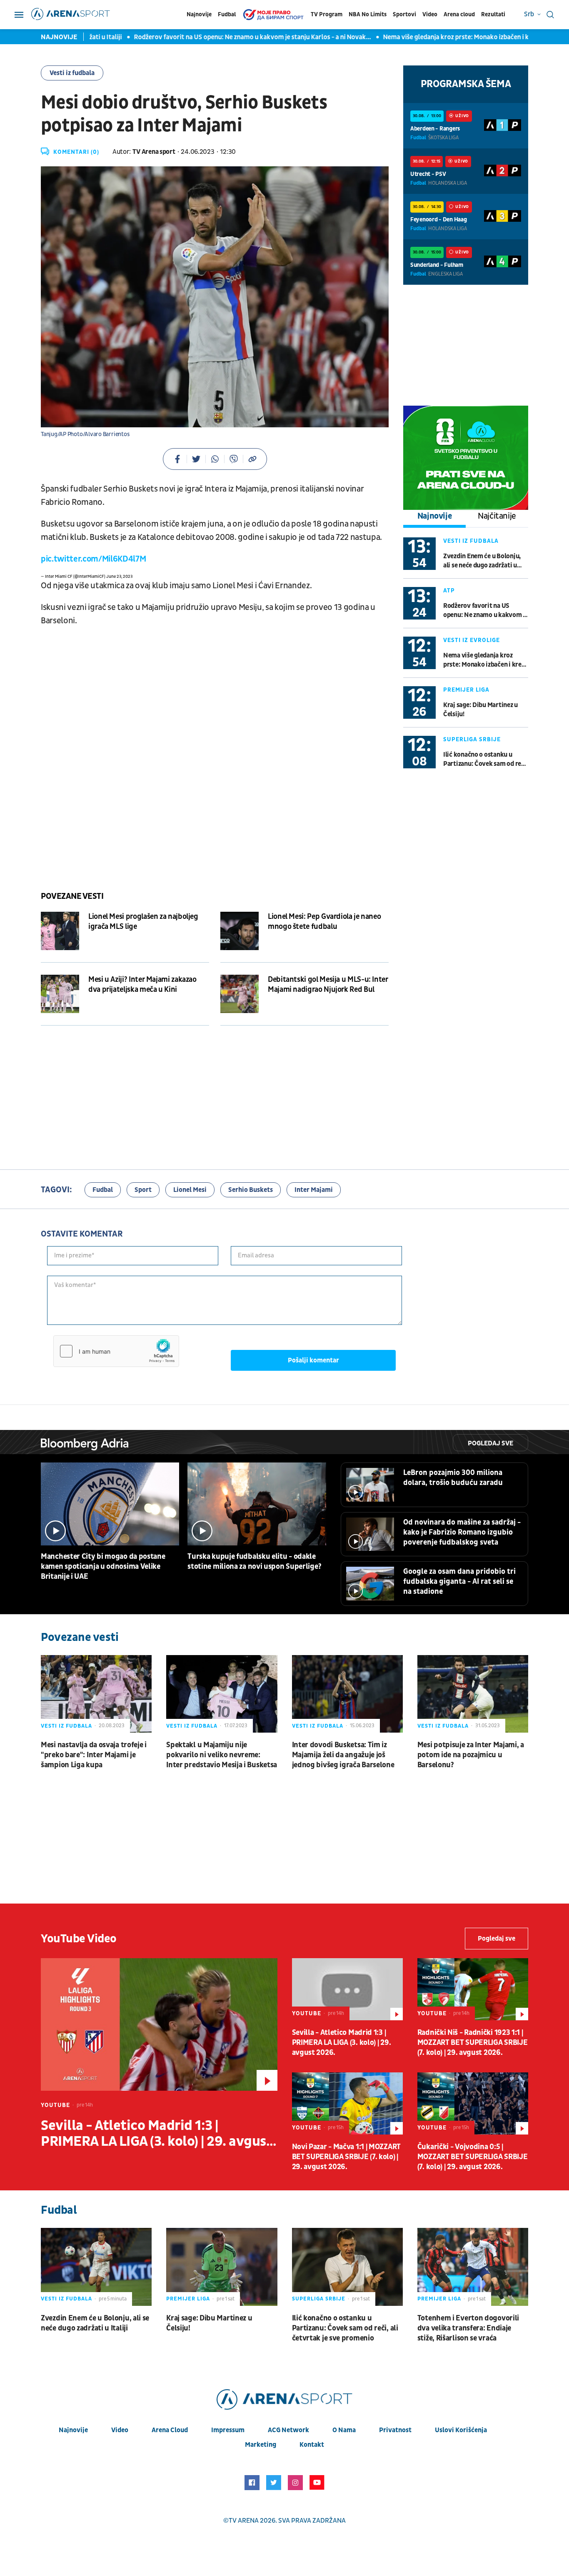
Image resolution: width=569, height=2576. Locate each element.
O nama (344, 2430)
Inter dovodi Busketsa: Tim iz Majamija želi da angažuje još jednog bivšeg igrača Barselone (343, 1755)
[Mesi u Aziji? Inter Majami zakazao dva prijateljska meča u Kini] (60, 994)
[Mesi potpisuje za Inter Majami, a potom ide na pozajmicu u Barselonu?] (473, 1694)
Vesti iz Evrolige (472, 640)
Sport (143, 1190)
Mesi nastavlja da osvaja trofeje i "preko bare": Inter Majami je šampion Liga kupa (94, 1755)
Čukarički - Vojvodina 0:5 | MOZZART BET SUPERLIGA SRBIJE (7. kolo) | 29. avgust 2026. (473, 2157)
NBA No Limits (368, 14)
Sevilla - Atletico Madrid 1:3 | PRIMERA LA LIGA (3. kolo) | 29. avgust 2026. (156, 2134)
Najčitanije (497, 516)
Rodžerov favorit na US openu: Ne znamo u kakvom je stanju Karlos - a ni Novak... (219, 37)
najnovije (73, 2430)
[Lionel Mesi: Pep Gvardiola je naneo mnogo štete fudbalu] (240, 931)
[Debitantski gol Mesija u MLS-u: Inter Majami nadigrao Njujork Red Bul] (240, 994)
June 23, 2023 (119, 577)
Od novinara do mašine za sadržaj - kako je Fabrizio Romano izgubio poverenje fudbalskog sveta (462, 1532)
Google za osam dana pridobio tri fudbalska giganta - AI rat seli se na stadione (459, 1581)
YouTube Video (79, 1939)
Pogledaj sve (490, 1443)
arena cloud (170, 2430)
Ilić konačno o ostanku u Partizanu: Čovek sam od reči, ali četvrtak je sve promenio (485, 759)
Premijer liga (466, 690)
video (120, 2430)
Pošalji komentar (313, 1360)
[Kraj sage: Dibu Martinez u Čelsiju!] (222, 2267)
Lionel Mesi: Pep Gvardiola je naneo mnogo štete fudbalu (324, 922)
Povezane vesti (72, 896)
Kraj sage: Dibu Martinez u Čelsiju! (480, 710)
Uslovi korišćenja (461, 2430)
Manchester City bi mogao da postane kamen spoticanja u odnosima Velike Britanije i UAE (103, 1566)
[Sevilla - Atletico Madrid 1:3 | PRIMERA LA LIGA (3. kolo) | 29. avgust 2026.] (159, 2024)
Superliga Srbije (472, 739)
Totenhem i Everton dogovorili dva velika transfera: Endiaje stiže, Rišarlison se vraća (468, 2328)
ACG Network (288, 2430)
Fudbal (227, 14)
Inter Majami (314, 1190)
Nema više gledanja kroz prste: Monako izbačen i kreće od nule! (441, 37)
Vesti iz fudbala (72, 73)
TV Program (327, 14)
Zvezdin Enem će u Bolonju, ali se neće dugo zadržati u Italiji (482, 561)
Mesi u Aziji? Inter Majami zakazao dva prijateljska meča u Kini (142, 984)
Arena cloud (459, 14)
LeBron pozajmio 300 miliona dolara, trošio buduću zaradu (453, 1478)
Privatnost (395, 2430)
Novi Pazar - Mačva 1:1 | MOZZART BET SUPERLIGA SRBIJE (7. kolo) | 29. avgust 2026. (346, 2157)
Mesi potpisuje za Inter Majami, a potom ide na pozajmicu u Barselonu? (471, 1755)
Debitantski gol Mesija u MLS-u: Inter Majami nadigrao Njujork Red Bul (328, 984)
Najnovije (199, 14)
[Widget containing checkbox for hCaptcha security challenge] (116, 1351)
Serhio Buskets (251, 1190)
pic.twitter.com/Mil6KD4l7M (93, 559)
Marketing (261, 2445)
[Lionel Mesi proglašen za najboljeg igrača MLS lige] (60, 931)
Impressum (228, 2430)
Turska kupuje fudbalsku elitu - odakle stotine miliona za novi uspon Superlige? (254, 1561)
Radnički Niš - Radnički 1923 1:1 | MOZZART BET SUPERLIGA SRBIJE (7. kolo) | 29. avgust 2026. (473, 2043)
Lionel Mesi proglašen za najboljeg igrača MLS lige (143, 922)
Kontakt (312, 2445)
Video (430, 14)
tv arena (244, 2521)
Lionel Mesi (190, 1190)
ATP (449, 591)
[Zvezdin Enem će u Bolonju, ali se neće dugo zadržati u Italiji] (96, 2267)
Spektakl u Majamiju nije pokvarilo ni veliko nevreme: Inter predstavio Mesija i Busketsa (222, 1755)
